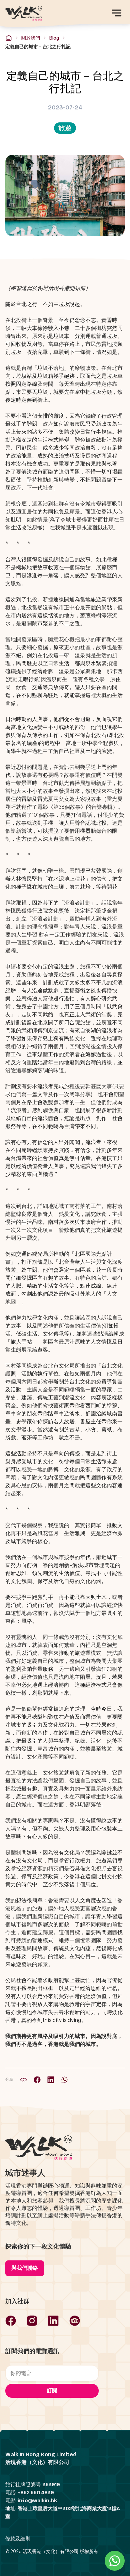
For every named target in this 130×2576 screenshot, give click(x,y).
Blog (54, 38)
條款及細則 (18, 2539)
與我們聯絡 (25, 2268)
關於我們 (31, 38)
